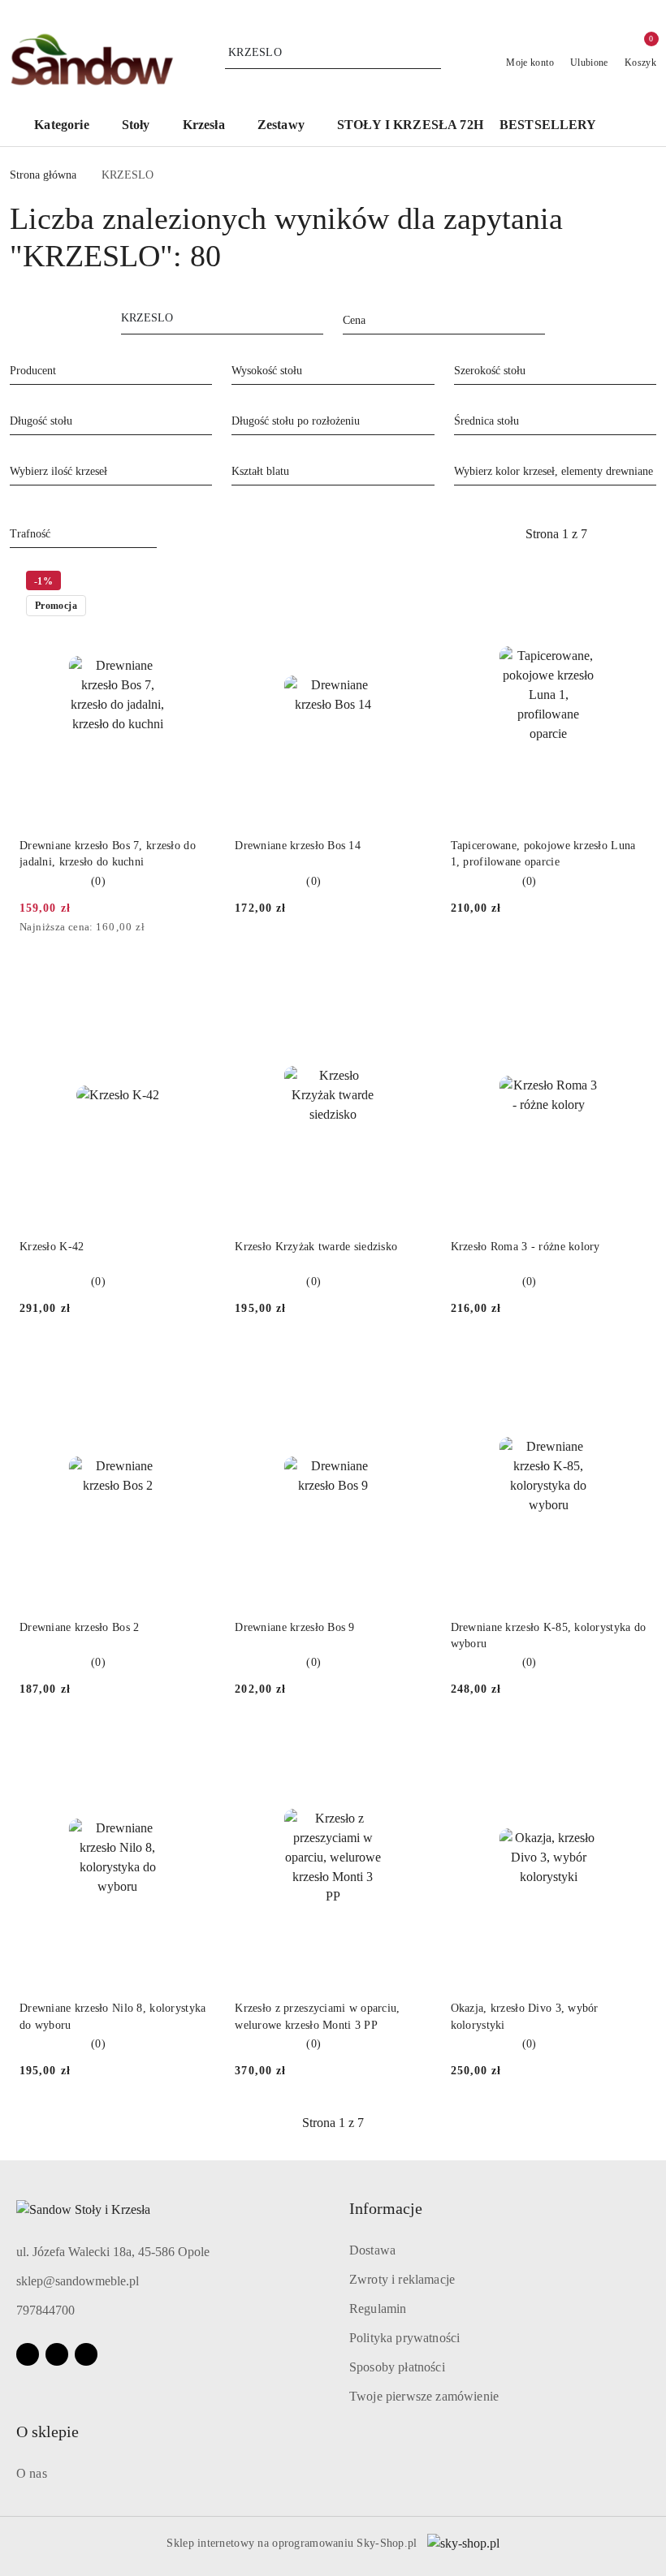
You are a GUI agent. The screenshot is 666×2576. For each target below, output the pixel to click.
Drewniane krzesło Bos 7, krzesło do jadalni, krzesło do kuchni (108, 854)
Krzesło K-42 (52, 1247)
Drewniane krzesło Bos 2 (79, 1627)
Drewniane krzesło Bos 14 (298, 846)
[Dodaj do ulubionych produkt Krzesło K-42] (197, 984)
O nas (32, 2473)
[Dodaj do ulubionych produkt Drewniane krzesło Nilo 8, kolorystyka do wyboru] (197, 1745)
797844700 (45, 2310)
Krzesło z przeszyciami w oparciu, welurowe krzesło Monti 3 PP (317, 2016)
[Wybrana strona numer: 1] (556, 534)
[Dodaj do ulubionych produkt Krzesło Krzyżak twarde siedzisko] (413, 984)
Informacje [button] (386, 2208)
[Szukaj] (318, 321)
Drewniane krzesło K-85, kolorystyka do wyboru (549, 1635)
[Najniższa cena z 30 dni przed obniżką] (210, 928)
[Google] (86, 2354)
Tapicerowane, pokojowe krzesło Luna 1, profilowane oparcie (543, 854)
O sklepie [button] (48, 2431)
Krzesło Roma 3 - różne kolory (525, 1247)
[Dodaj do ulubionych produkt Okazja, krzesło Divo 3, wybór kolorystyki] (628, 1745)
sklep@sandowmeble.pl (78, 2281)
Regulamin (378, 2308)
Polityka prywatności (404, 2338)
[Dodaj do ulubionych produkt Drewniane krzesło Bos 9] (413, 1365)
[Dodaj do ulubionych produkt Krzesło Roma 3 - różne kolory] (628, 984)
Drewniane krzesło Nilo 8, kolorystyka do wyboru (112, 2016)
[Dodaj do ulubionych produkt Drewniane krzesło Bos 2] (197, 1365)
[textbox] (424, 320)
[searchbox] (111, 370)
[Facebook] (28, 2354)
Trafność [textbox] (30, 534)
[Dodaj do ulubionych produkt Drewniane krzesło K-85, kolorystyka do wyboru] (628, 1365)
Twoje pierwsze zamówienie (424, 2396)
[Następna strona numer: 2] (645, 534)
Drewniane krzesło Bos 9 (294, 1627)
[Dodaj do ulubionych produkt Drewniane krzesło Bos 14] (413, 583)
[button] (69, 126)
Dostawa (372, 2250)
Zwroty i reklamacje (402, 2279)
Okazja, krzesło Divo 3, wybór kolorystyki (525, 2016)
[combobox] (444, 321)
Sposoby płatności (397, 2367)
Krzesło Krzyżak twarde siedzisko (316, 1247)
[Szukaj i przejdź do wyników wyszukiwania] (431, 53)
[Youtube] (57, 2354)
